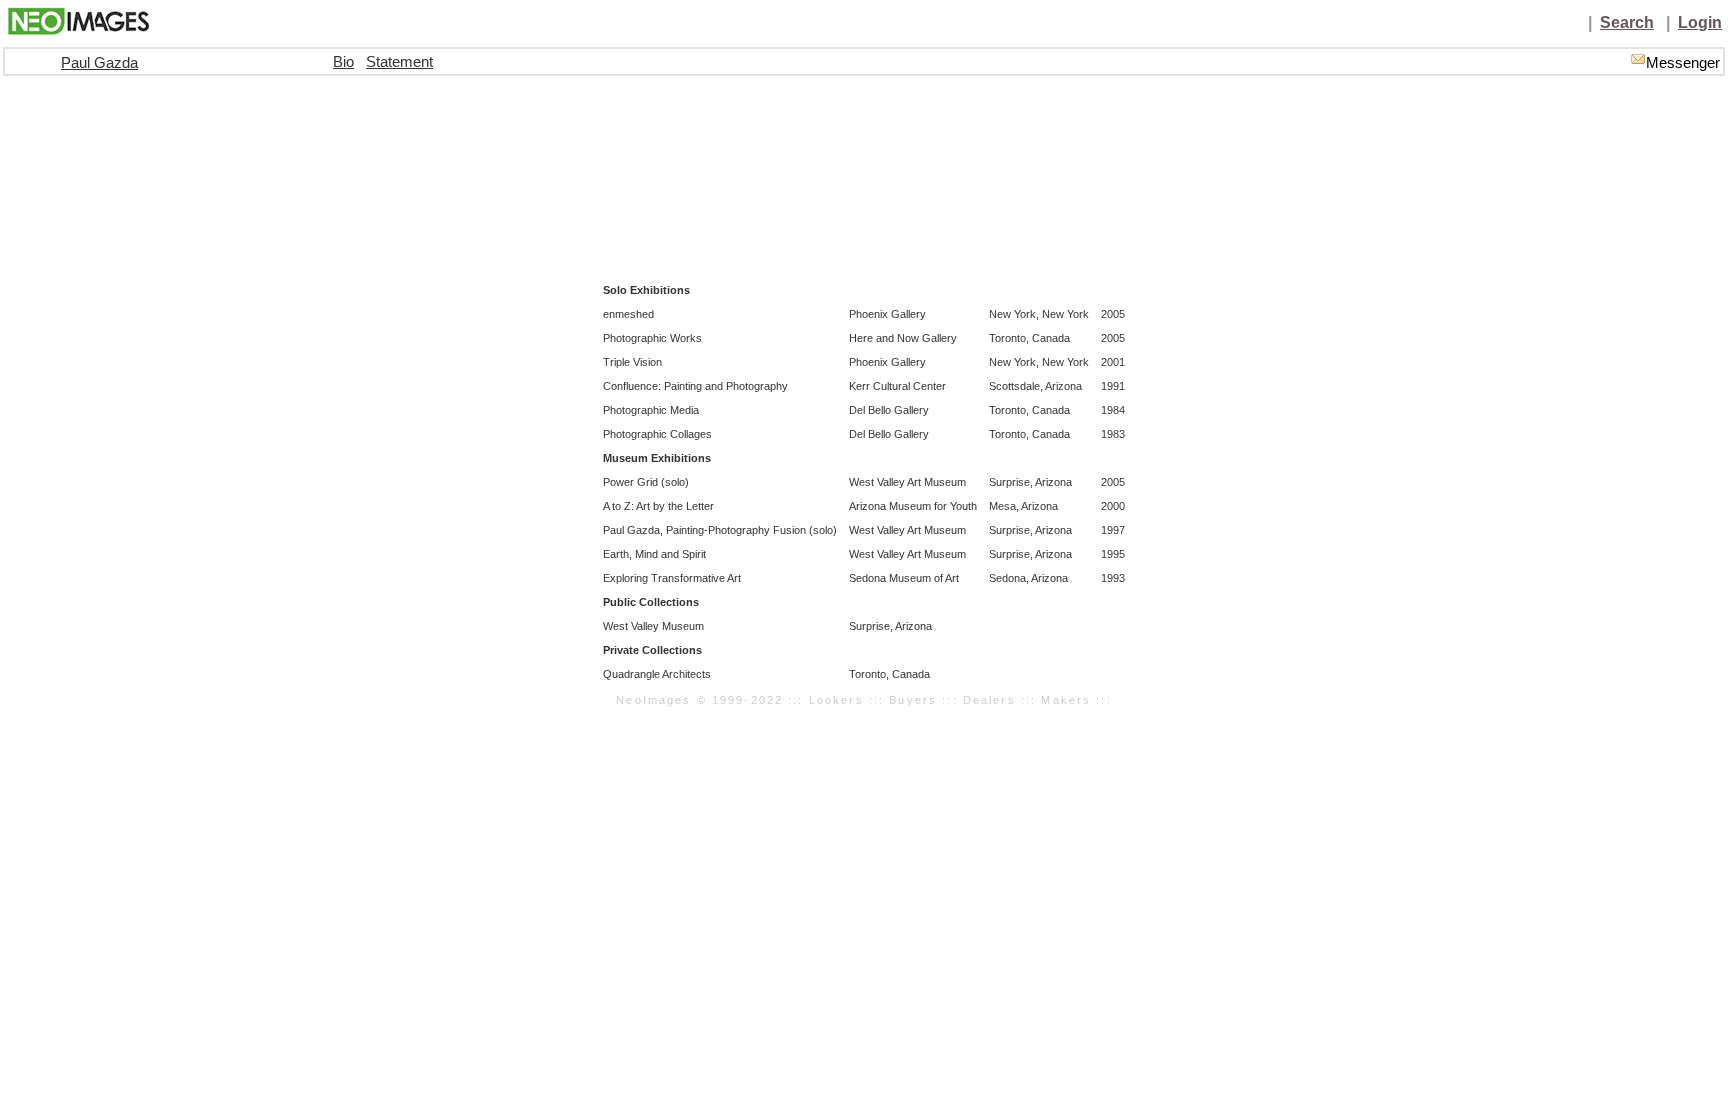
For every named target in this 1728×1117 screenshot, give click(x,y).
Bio (343, 62)
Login (1700, 22)
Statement (399, 62)
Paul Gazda (99, 63)
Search (1627, 22)
